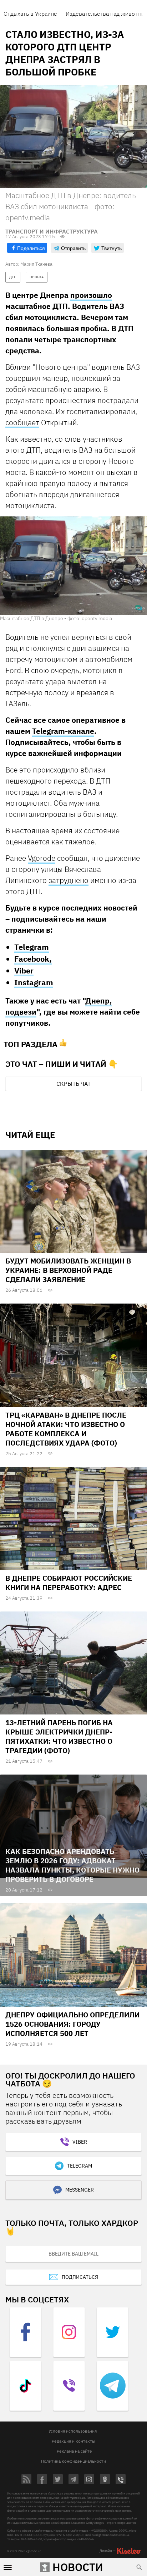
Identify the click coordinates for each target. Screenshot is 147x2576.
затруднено (69, 880)
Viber (24, 970)
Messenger (80, 2190)
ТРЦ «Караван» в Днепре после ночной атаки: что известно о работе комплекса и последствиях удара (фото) (66, 1429)
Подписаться (80, 2277)
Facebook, (33, 959)
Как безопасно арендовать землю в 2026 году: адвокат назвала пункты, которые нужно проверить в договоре (72, 1865)
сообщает (22, 422)
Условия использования (73, 2431)
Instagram (34, 982)
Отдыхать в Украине (30, 14)
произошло (91, 295)
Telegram (32, 947)
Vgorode (42, 858)
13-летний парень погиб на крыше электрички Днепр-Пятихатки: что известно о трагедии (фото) (59, 1736)
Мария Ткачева (36, 264)
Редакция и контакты (73, 2441)
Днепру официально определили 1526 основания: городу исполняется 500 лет (72, 2024)
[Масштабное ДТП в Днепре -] (73, 565)
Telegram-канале (63, 731)
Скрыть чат (73, 1084)
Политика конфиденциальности (73, 2461)
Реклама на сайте (74, 2451)
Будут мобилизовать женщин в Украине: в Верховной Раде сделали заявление (68, 1270)
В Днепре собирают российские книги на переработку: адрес (69, 1583)
